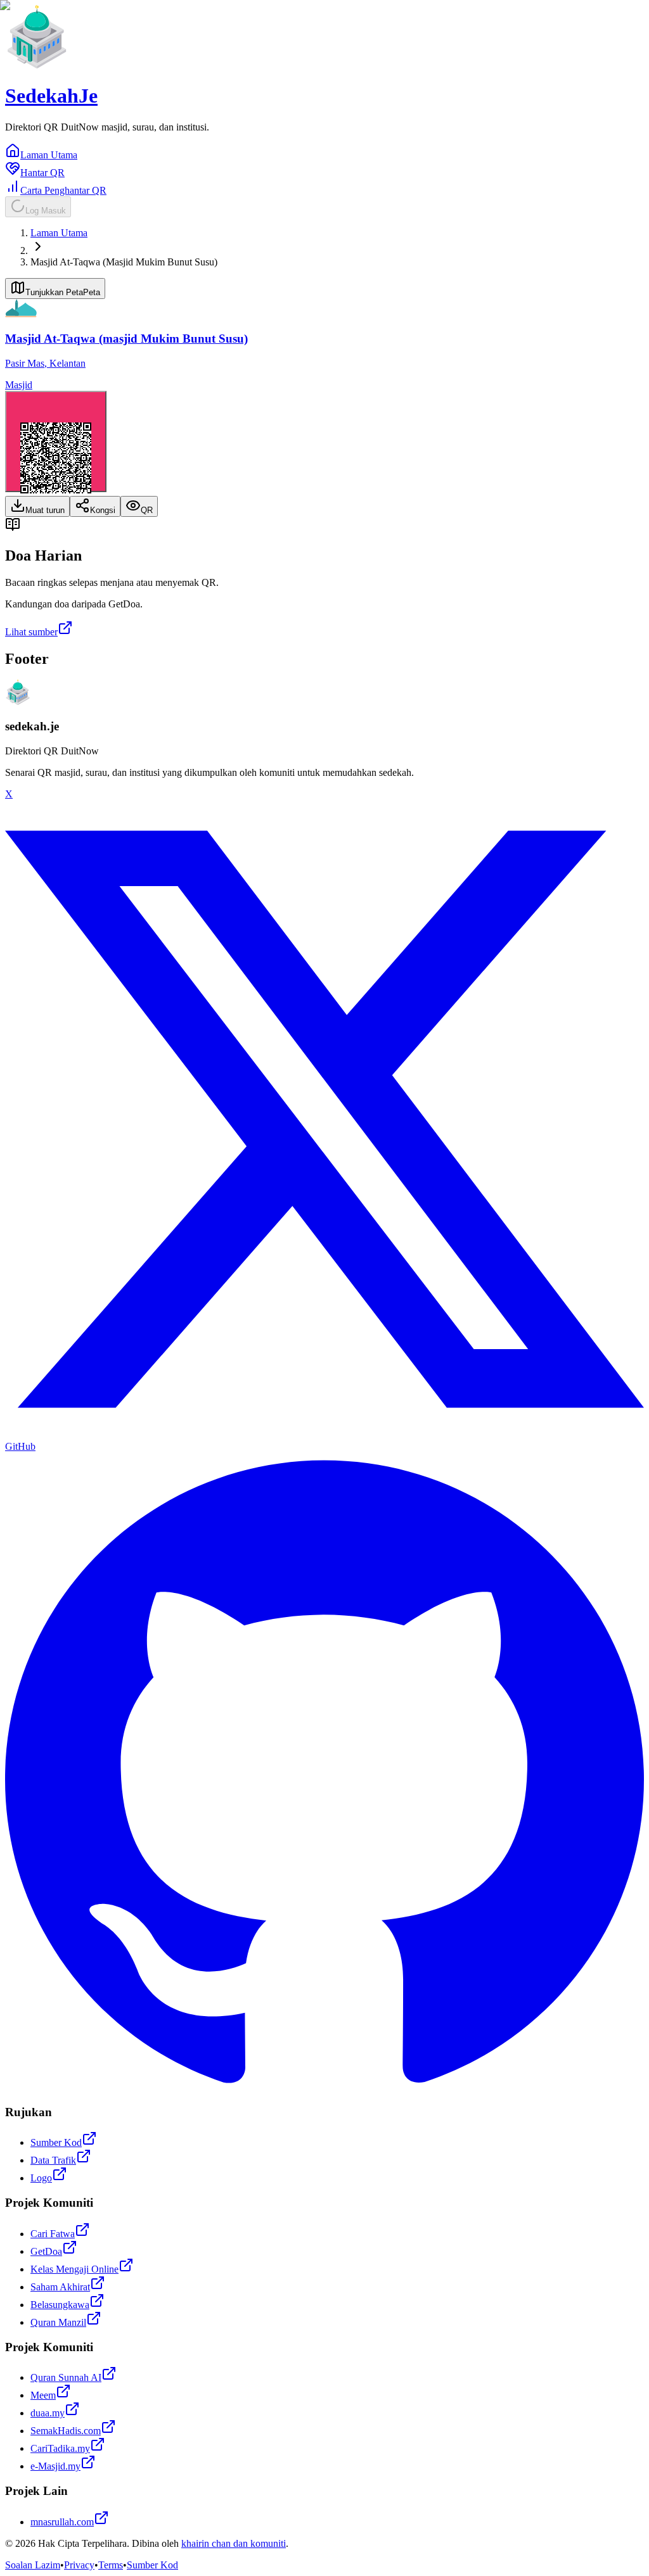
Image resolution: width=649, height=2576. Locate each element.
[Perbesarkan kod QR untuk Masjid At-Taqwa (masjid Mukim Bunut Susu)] (56, 441)
